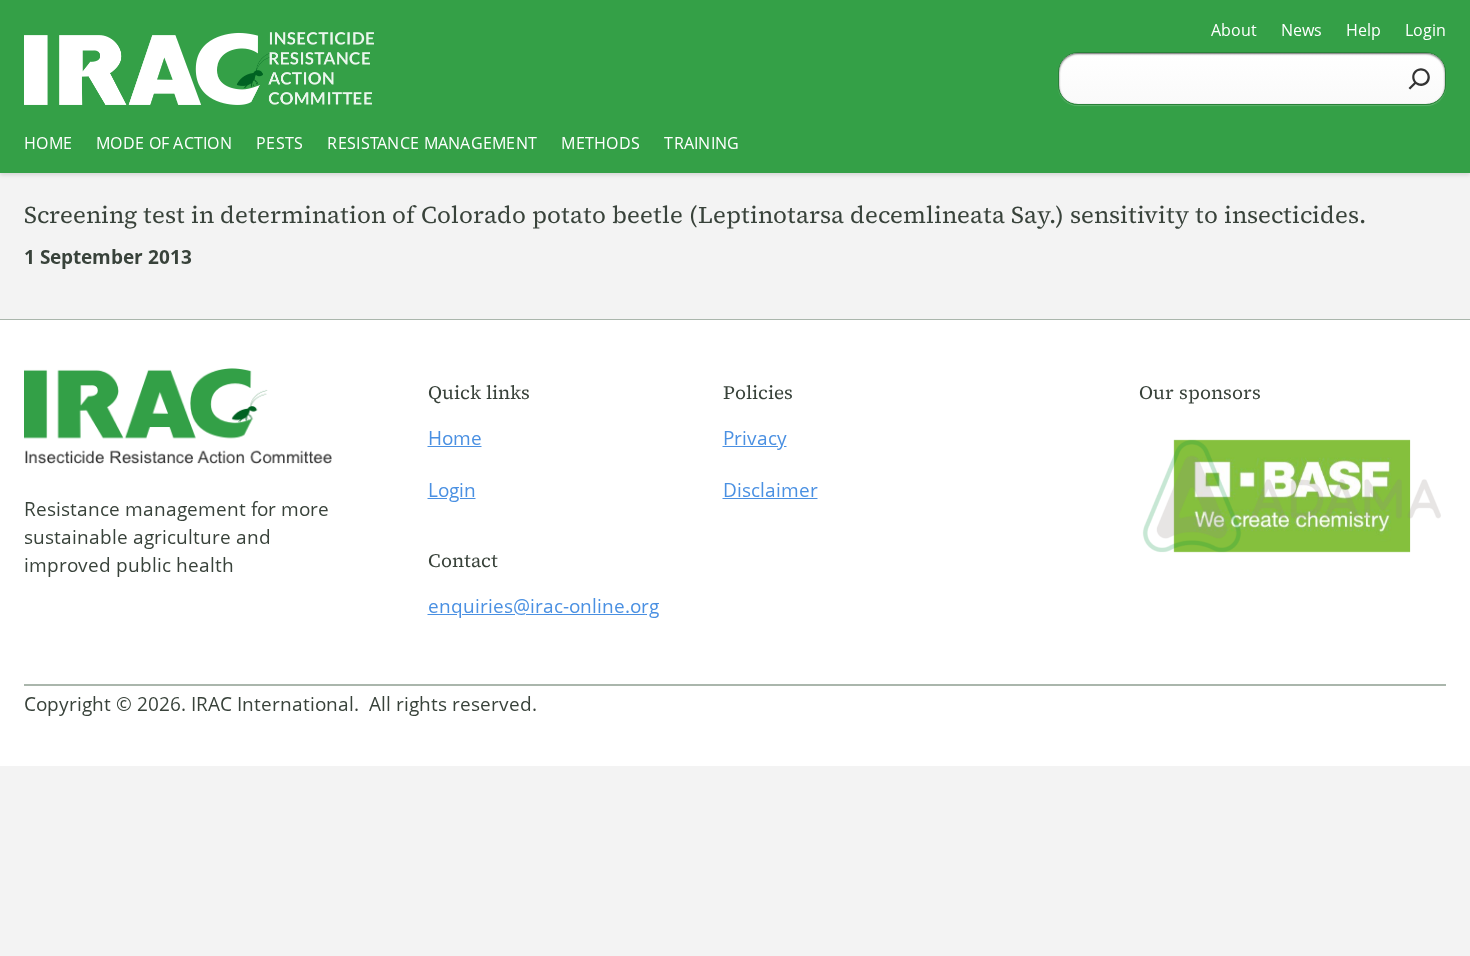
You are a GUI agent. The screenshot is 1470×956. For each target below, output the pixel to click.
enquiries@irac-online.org (543, 606)
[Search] (1419, 78)
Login (452, 490)
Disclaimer (770, 490)
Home (455, 438)
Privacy (755, 438)
